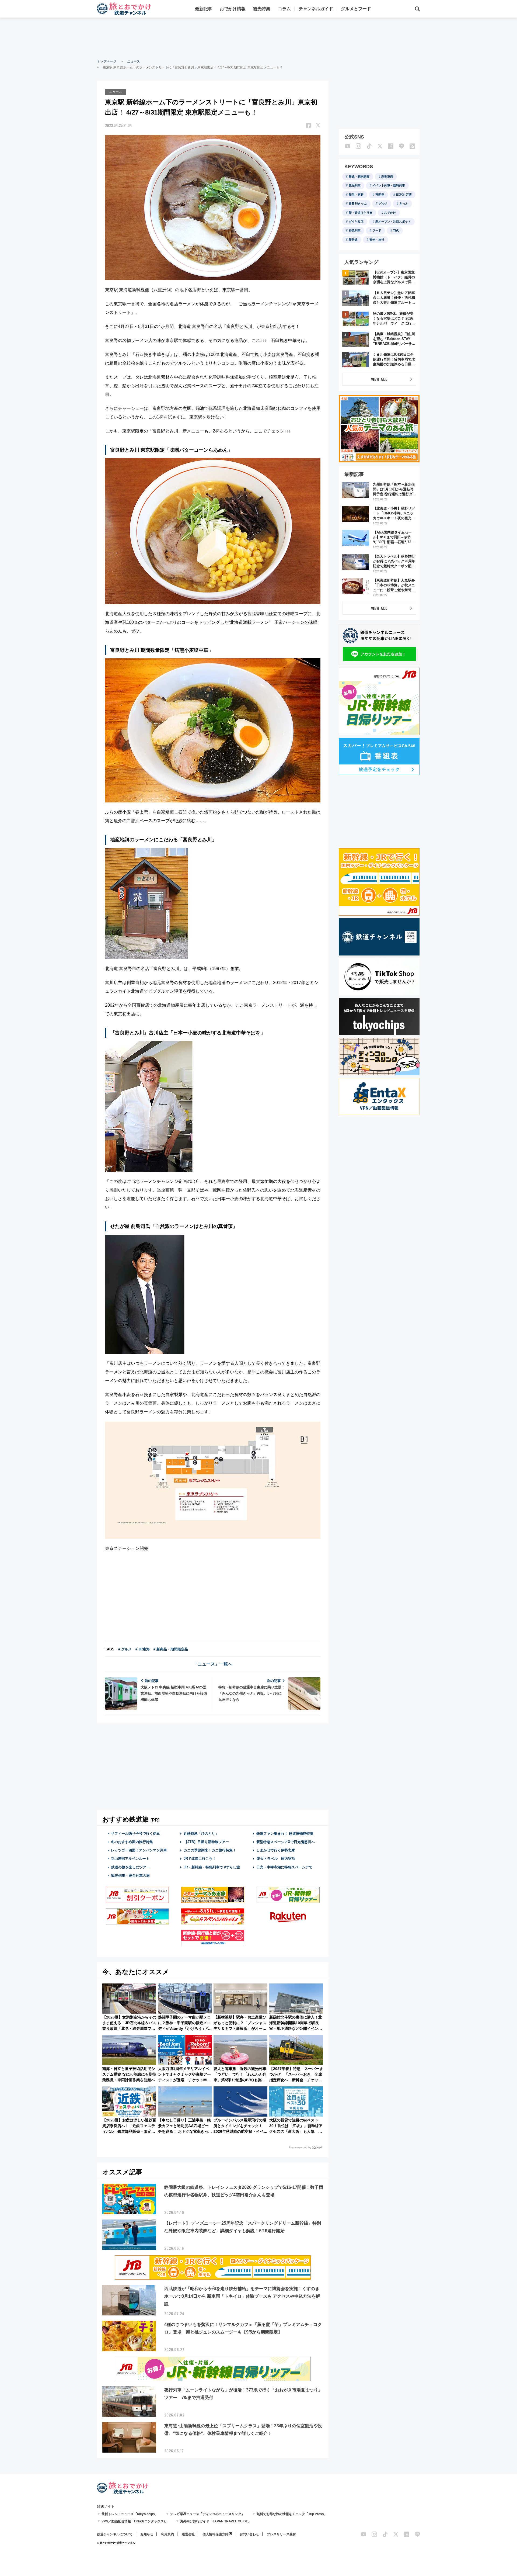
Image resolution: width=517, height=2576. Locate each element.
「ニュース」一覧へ (213, 1664)
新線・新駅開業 (359, 176)
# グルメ (125, 1649)
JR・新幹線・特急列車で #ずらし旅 (212, 1867)
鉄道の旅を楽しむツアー (130, 1867)
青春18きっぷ (358, 203)
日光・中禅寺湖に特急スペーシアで (284, 1867)
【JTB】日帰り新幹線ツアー (206, 1842)
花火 (396, 230)
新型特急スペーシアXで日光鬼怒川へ (286, 1842)
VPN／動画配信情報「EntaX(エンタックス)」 (135, 2521)
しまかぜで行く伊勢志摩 (276, 1850)
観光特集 (262, 9)
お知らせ (147, 2534)
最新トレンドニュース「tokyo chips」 (130, 2514)
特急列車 (355, 230)
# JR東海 (143, 1649)
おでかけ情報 (233, 9)
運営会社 (188, 2534)
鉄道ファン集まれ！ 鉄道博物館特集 (285, 1834)
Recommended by (300, 2147)
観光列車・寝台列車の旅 (130, 1876)
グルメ (383, 203)
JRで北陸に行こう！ (200, 1859)
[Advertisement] (258, 38)
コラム (284, 9)
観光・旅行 (377, 240)
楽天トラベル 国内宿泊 (276, 1859)
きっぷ (404, 203)
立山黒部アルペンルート (130, 1859)
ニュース (134, 61)
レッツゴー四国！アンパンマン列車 (139, 1850)
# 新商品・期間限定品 (171, 1649)
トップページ (107, 61)
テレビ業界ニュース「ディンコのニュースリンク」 (207, 2514)
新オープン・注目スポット (393, 221)
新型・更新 (356, 195)
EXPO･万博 (404, 195)
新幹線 (353, 240)
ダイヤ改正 (356, 221)
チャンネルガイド (316, 9)
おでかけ (390, 213)
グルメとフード (356, 9)
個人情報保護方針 (215, 2534)
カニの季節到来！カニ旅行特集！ (210, 1850)
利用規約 (167, 2534)
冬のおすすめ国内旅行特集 (132, 1842)
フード (377, 230)
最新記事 (204, 9)
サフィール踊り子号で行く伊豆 (135, 1834)
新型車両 (387, 176)
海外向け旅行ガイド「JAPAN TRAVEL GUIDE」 (216, 2521)
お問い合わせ (249, 2534)
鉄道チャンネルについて (115, 2534)
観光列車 (355, 185)
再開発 (380, 195)
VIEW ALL (379, 379)
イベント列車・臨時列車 (389, 185)
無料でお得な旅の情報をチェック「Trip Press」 (292, 2514)
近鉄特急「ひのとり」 (201, 1834)
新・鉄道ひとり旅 (361, 213)
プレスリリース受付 (281, 2534)
